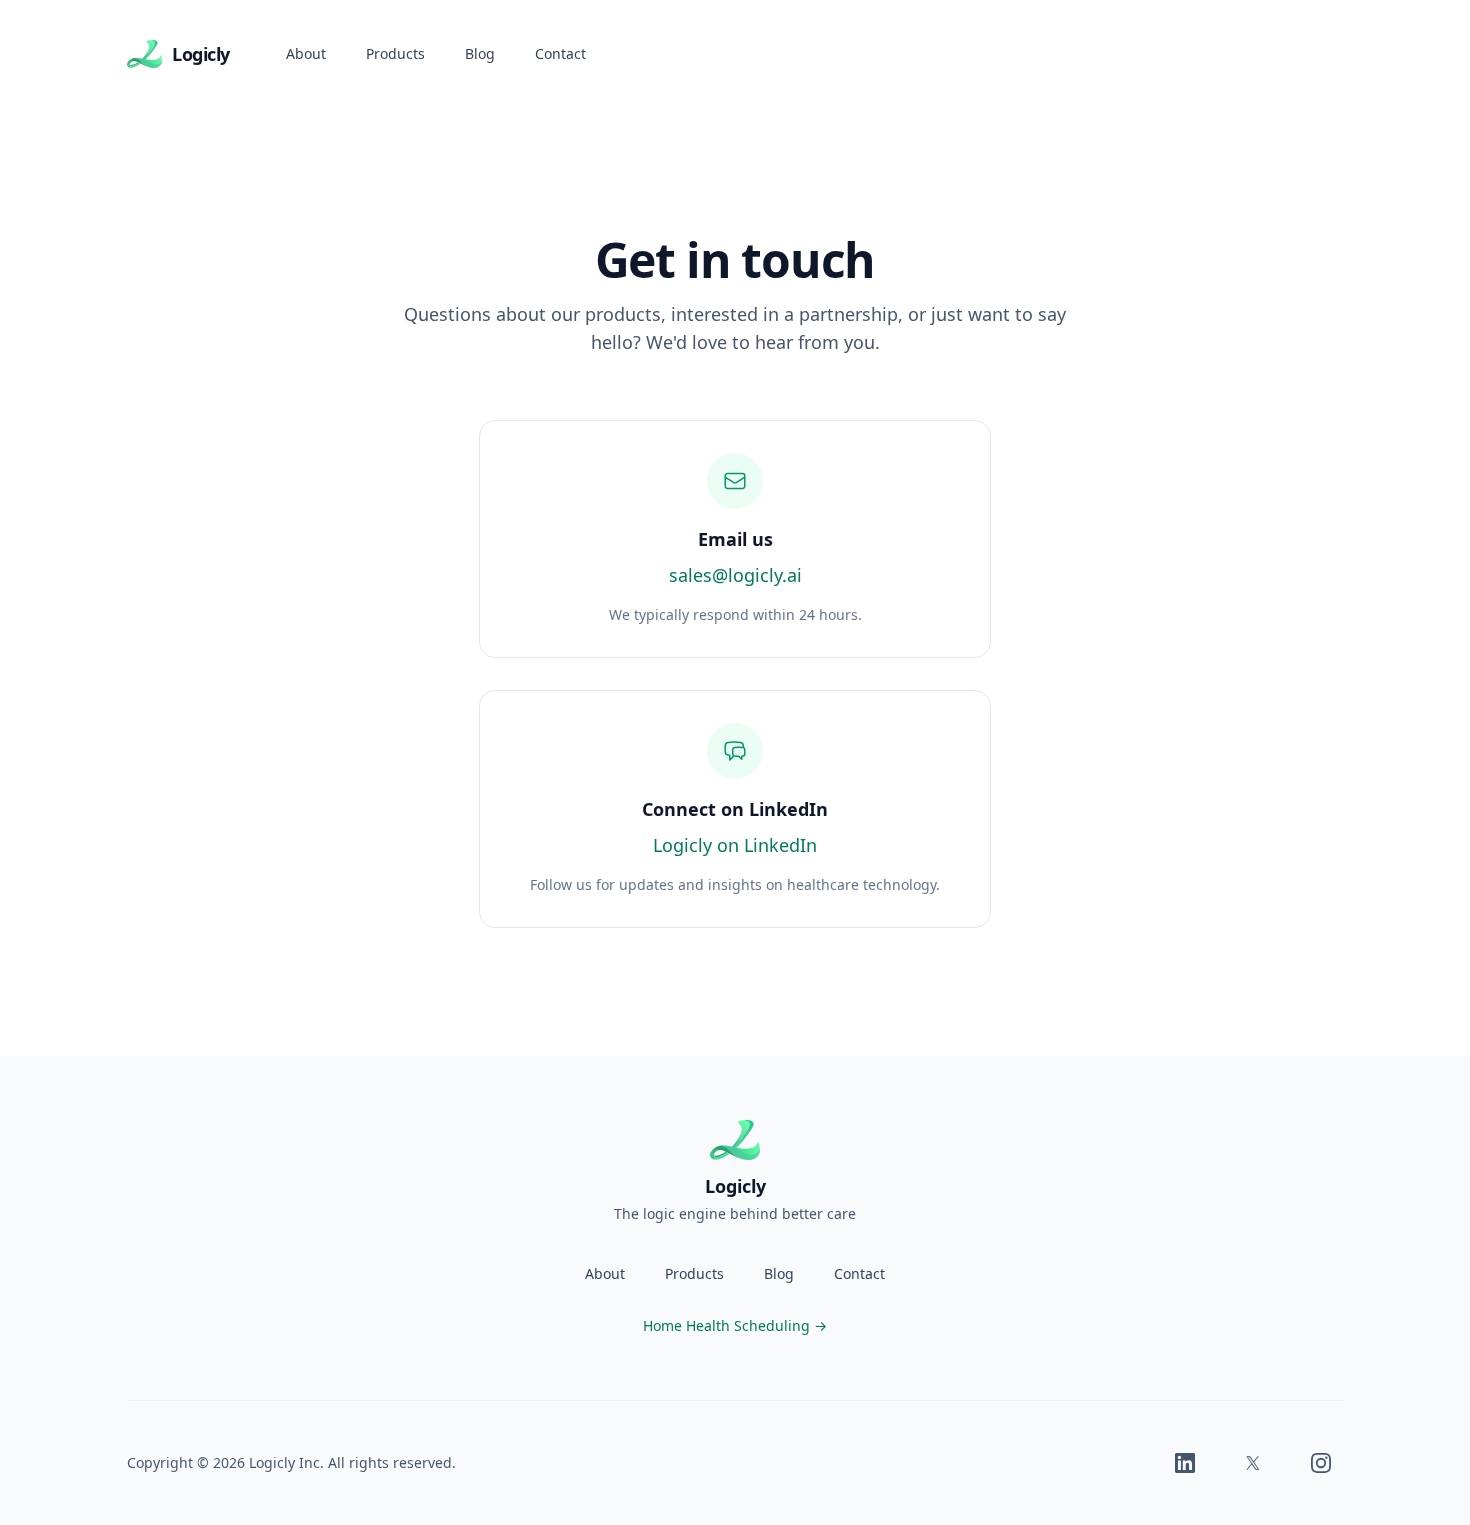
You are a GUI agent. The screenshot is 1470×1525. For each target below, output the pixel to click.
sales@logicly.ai (735, 575)
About (306, 53)
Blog (480, 53)
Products (395, 53)
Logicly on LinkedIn (735, 845)
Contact (560, 53)
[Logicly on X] (1253, 1463)
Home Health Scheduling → (735, 1325)
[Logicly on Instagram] (1321, 1463)
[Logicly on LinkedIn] (1185, 1463)
